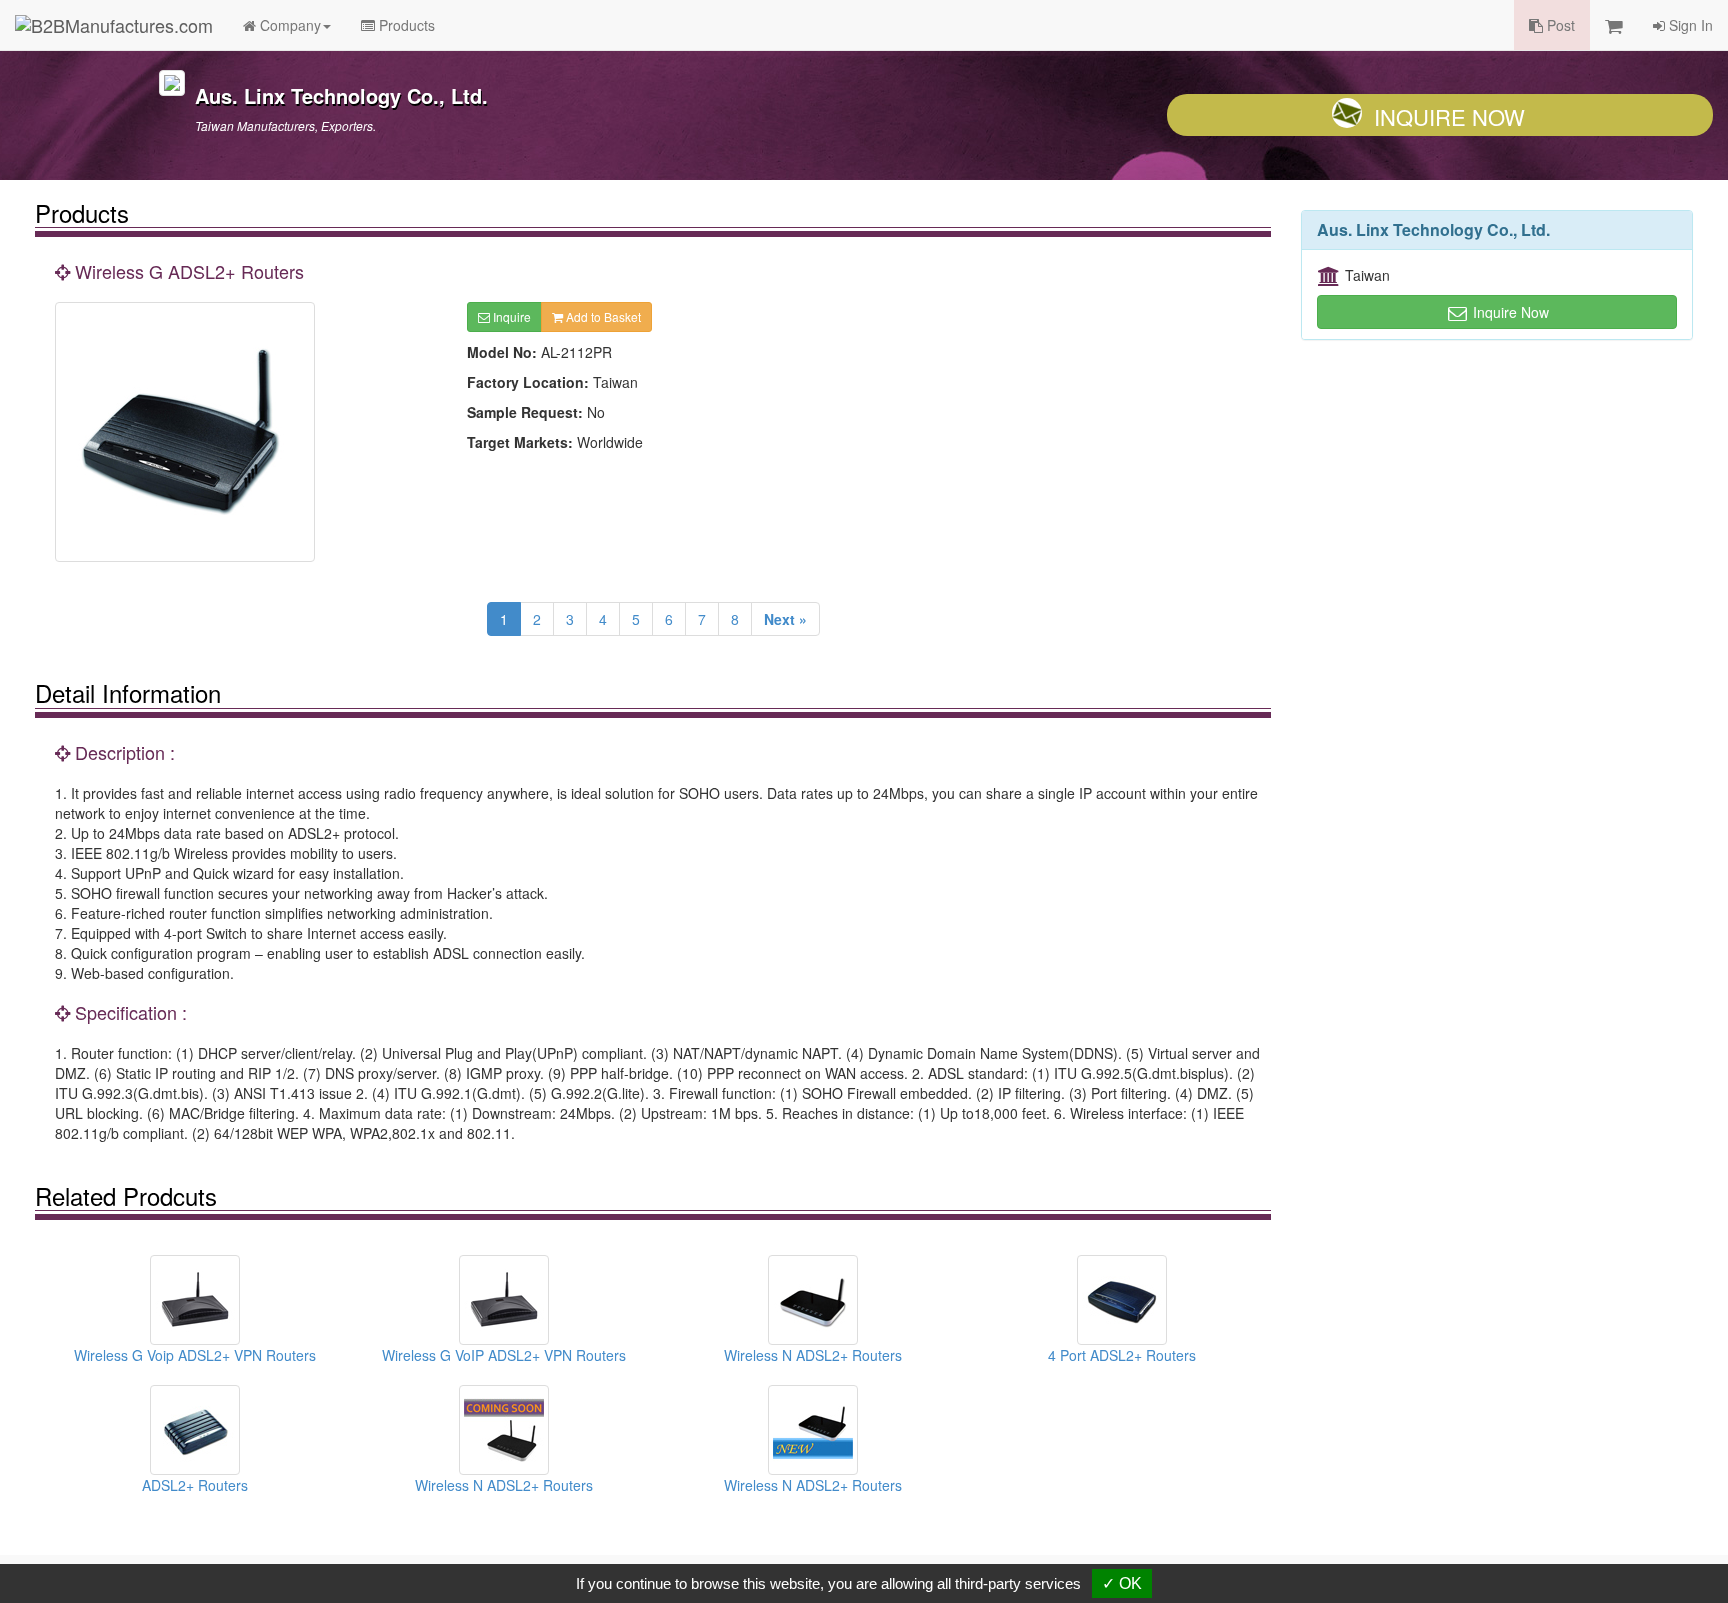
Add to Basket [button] (602, 316)
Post (1559, 25)
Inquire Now (1449, 116)
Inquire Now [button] (1509, 312)
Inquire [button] (510, 316)
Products (405, 25)
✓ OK (1122, 1583)
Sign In (1689, 25)
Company (288, 25)
